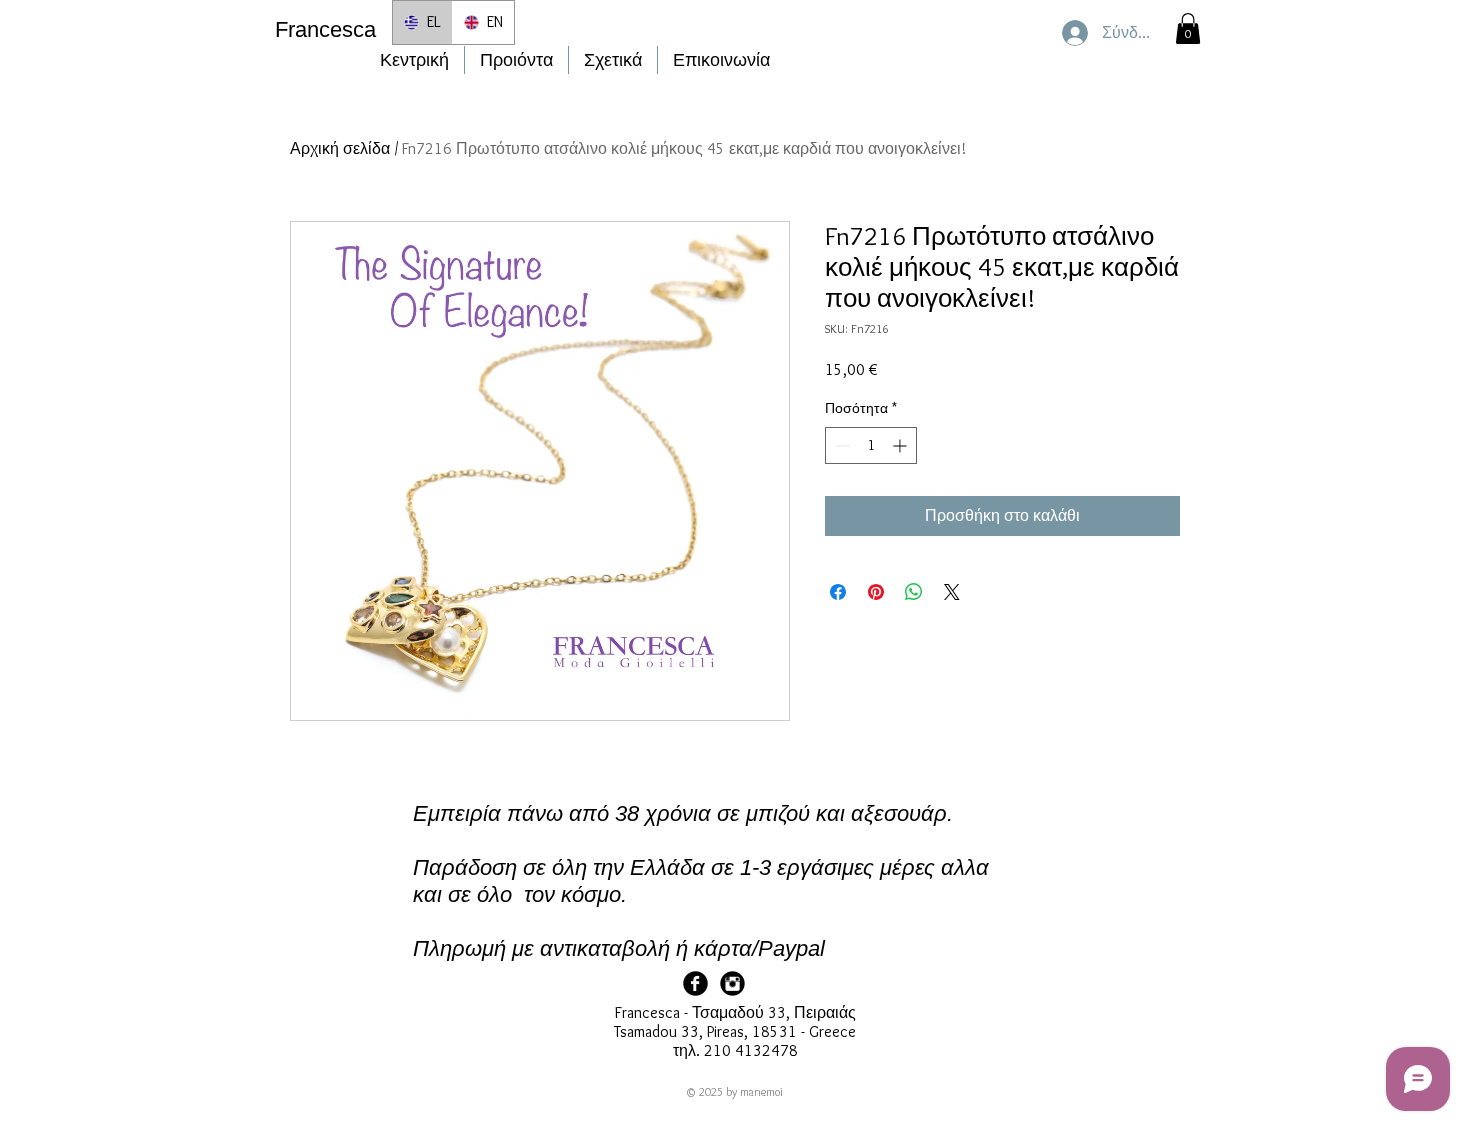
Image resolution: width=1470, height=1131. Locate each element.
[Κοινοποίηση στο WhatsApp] (914, 592)
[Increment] (901, 445)
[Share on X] (952, 592)
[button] (1188, 28)
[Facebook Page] (695, 983)
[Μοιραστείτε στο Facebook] (838, 592)
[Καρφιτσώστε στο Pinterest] (876, 592)
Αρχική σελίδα (340, 148)
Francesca (325, 29)
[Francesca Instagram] (732, 983)
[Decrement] (840, 445)
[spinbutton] (871, 445)
